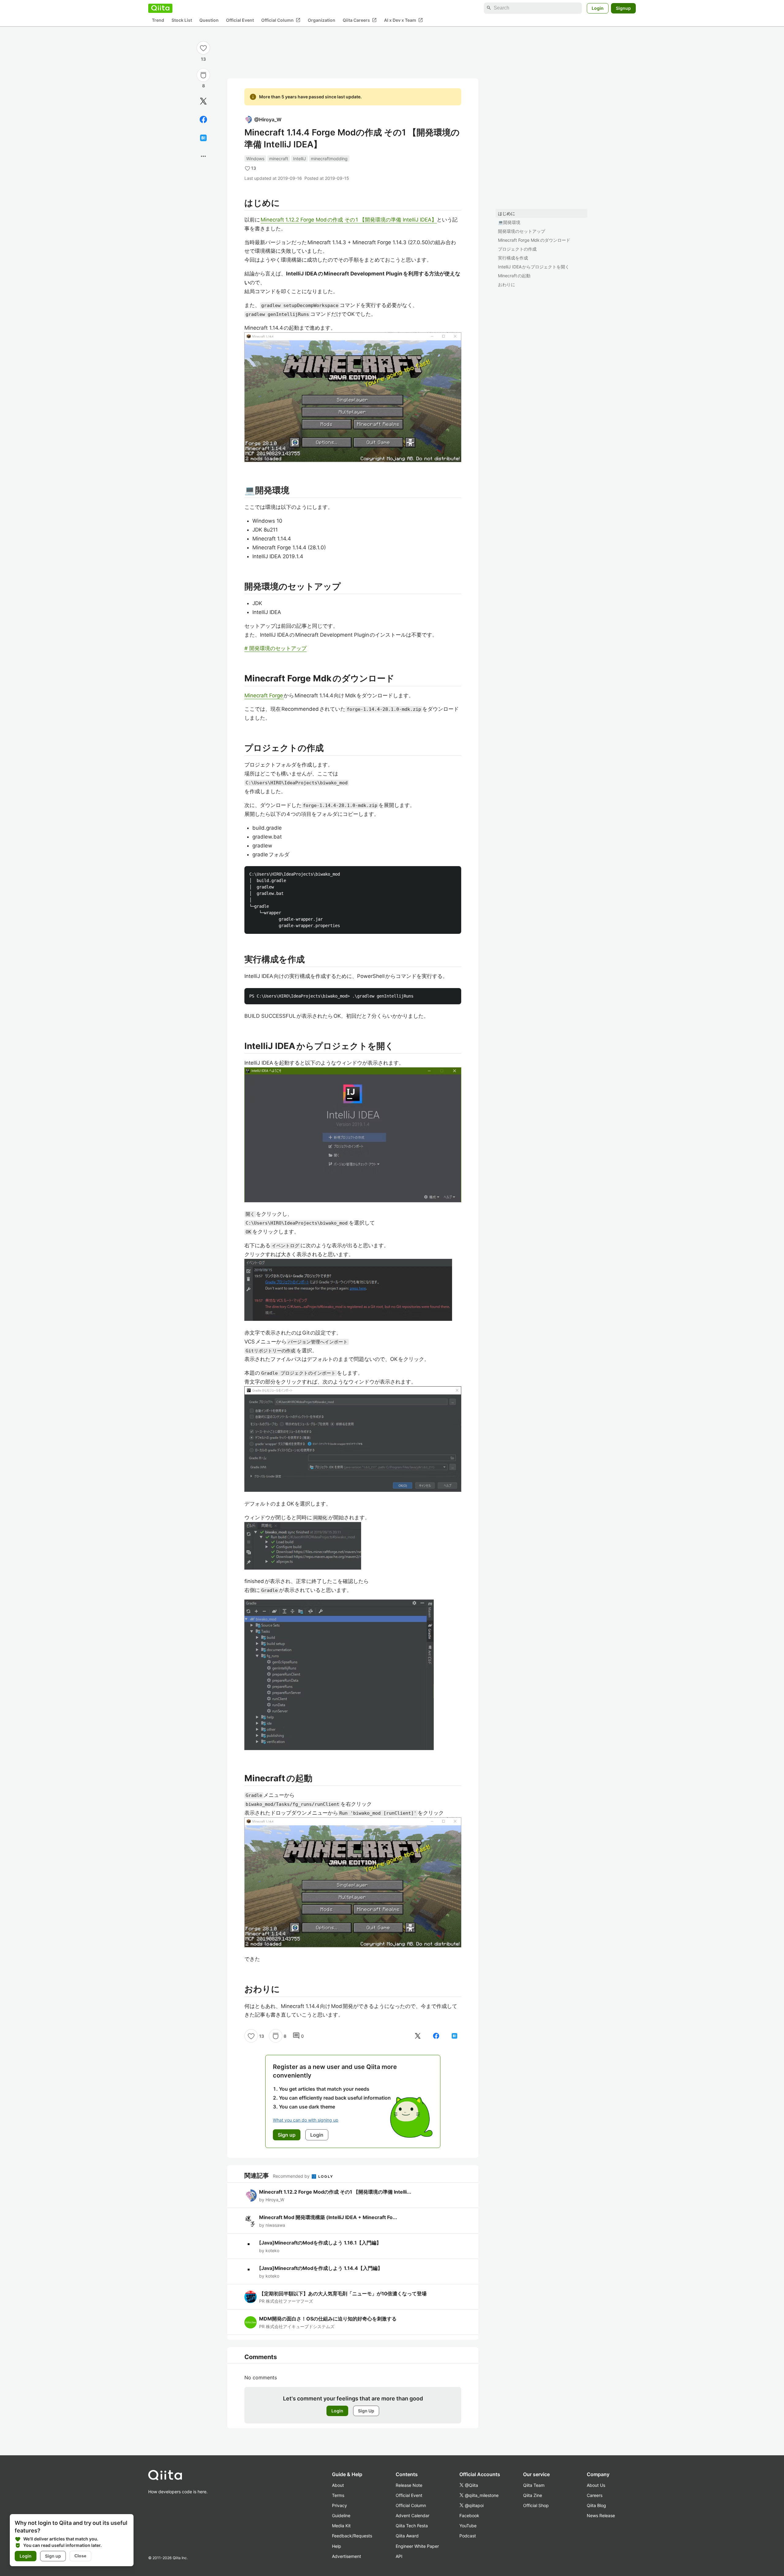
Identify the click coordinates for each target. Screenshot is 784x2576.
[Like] (203, 48)
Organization (322, 20)
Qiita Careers (360, 20)
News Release (601, 2515)
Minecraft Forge (264, 695)
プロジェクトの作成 (517, 249)
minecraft (279, 159)
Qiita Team (534, 2485)
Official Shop (536, 2505)
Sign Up (366, 2411)
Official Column (281, 20)
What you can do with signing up (306, 2120)
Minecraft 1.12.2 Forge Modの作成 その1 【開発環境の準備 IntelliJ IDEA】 (349, 220)
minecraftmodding (329, 159)
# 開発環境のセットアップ (275, 648)
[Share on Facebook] (203, 119)
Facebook (469, 2515)
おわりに (507, 284)
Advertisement (347, 2556)
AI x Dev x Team (403, 20)
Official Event (240, 20)
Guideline (341, 2515)
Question (209, 20)
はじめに (507, 213)
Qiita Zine (533, 2495)
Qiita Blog (596, 2505)
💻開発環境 (509, 222)
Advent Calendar (413, 2515)
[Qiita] (160, 8)
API (399, 2556)
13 (203, 59)
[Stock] (203, 75)
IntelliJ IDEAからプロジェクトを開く (534, 267)
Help (337, 2546)
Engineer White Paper (417, 2546)
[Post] (203, 101)
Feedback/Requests (352, 2536)
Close (80, 2556)
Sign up (53, 2556)
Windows (255, 159)
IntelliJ (300, 159)
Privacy (339, 2505)
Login (598, 8)
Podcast (468, 2536)
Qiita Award (407, 2536)
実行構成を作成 (513, 258)
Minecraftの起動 (514, 276)
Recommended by (292, 2176)
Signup (623, 8)
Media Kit (341, 2526)
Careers (595, 2495)
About (338, 2485)
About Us (596, 2485)
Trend (158, 20)
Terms (338, 2495)
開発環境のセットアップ (522, 231)
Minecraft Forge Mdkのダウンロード (534, 240)
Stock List (182, 20)
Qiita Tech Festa (412, 2526)
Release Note (409, 2485)
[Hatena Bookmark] (203, 138)
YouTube (468, 2526)
